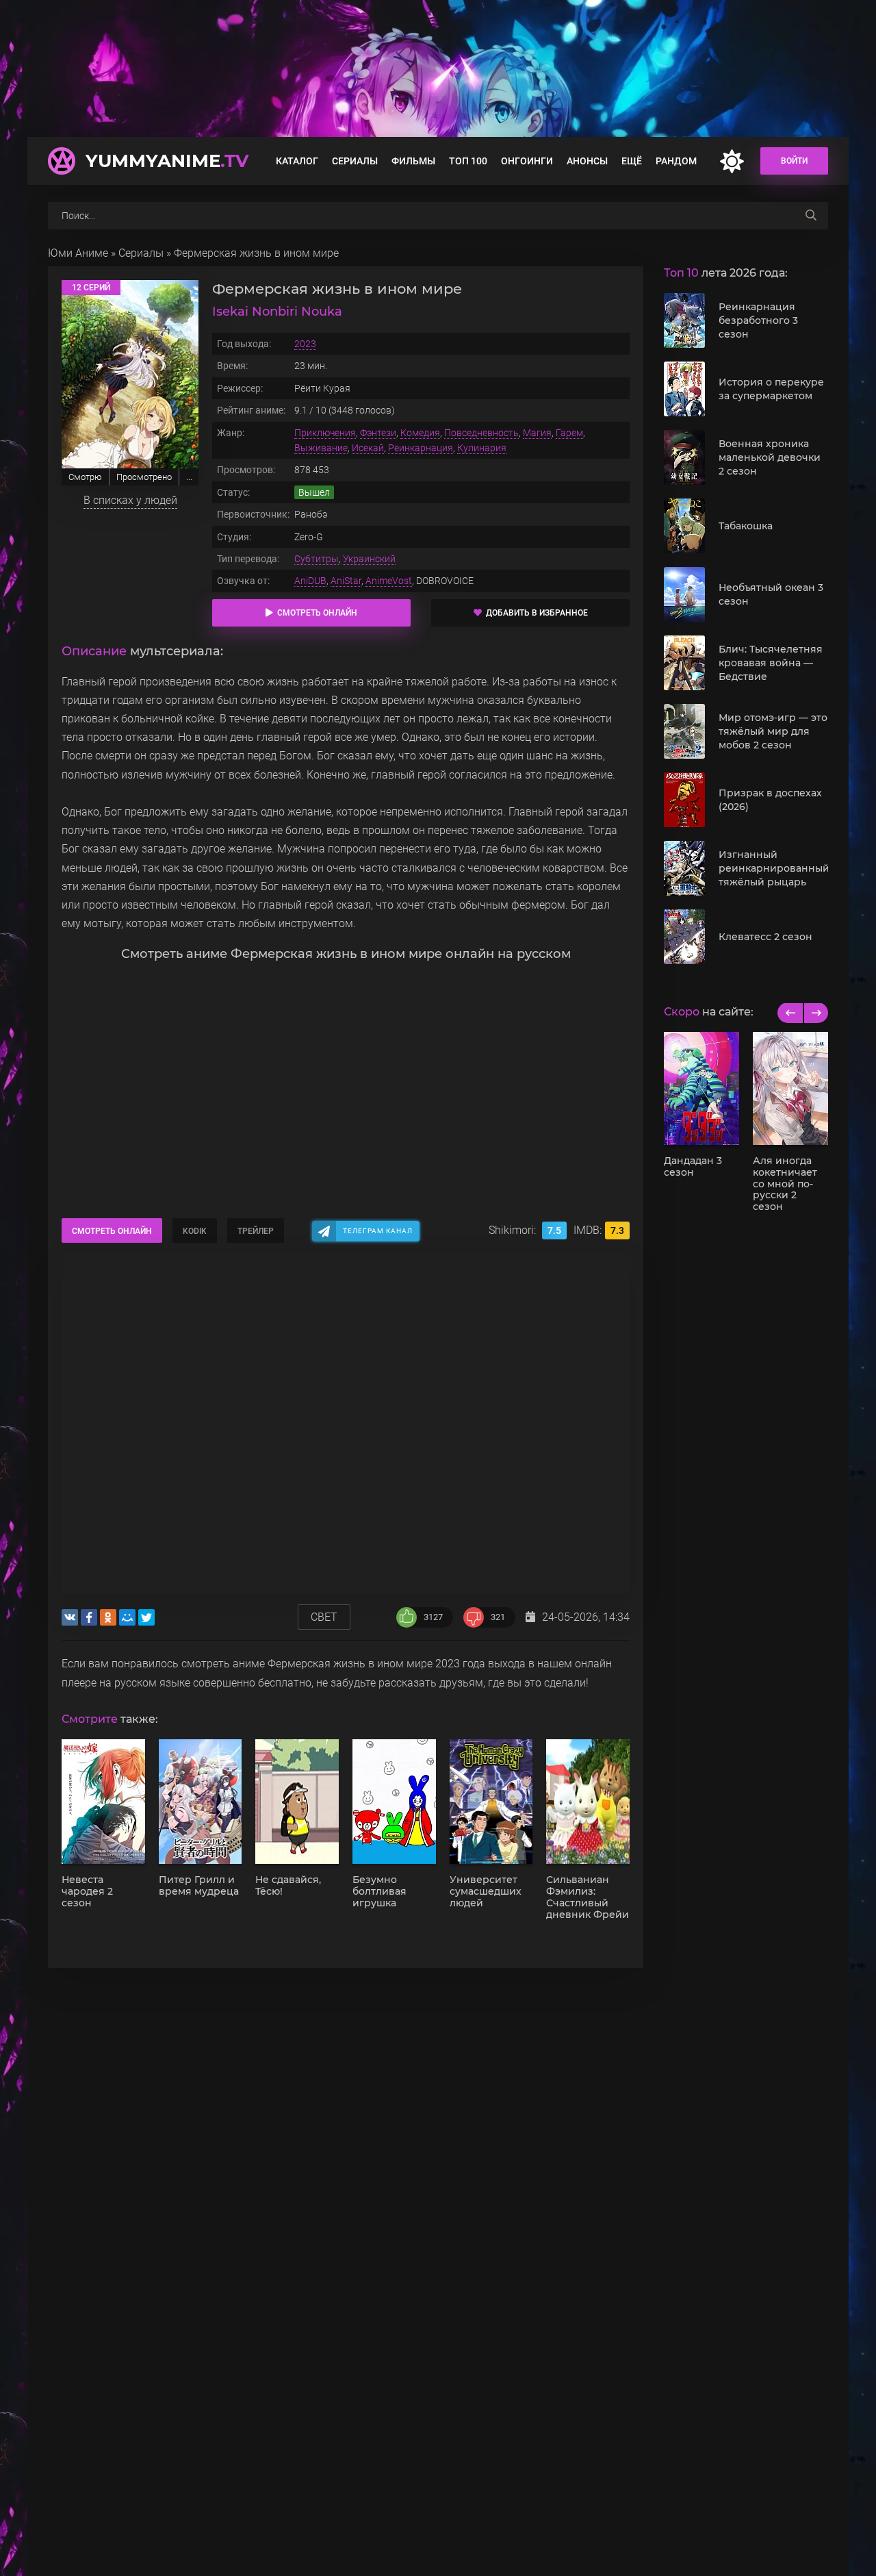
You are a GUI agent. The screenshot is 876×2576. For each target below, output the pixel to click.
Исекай (368, 448)
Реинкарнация (421, 448)
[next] (815, 1013)
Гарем (569, 433)
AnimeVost (389, 581)
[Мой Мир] (127, 1617)
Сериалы (355, 161)
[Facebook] (89, 1617)
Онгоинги (527, 161)
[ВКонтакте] (70, 1617)
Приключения (325, 433)
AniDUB (310, 581)
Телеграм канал (378, 1231)
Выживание (321, 448)
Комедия (420, 433)
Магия (537, 433)
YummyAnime (167, 161)
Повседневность (481, 433)
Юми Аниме (78, 253)
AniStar (346, 581)
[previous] (790, 1013)
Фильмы (413, 161)
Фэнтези (378, 433)
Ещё (632, 161)
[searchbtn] (811, 216)
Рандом (676, 161)
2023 (305, 344)
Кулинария (482, 448)
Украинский (369, 559)
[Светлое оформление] (732, 161)
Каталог (297, 161)
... (189, 477)
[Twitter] (146, 1617)
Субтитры (317, 559)
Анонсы (587, 161)
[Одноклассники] (108, 1617)
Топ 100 (468, 161)
